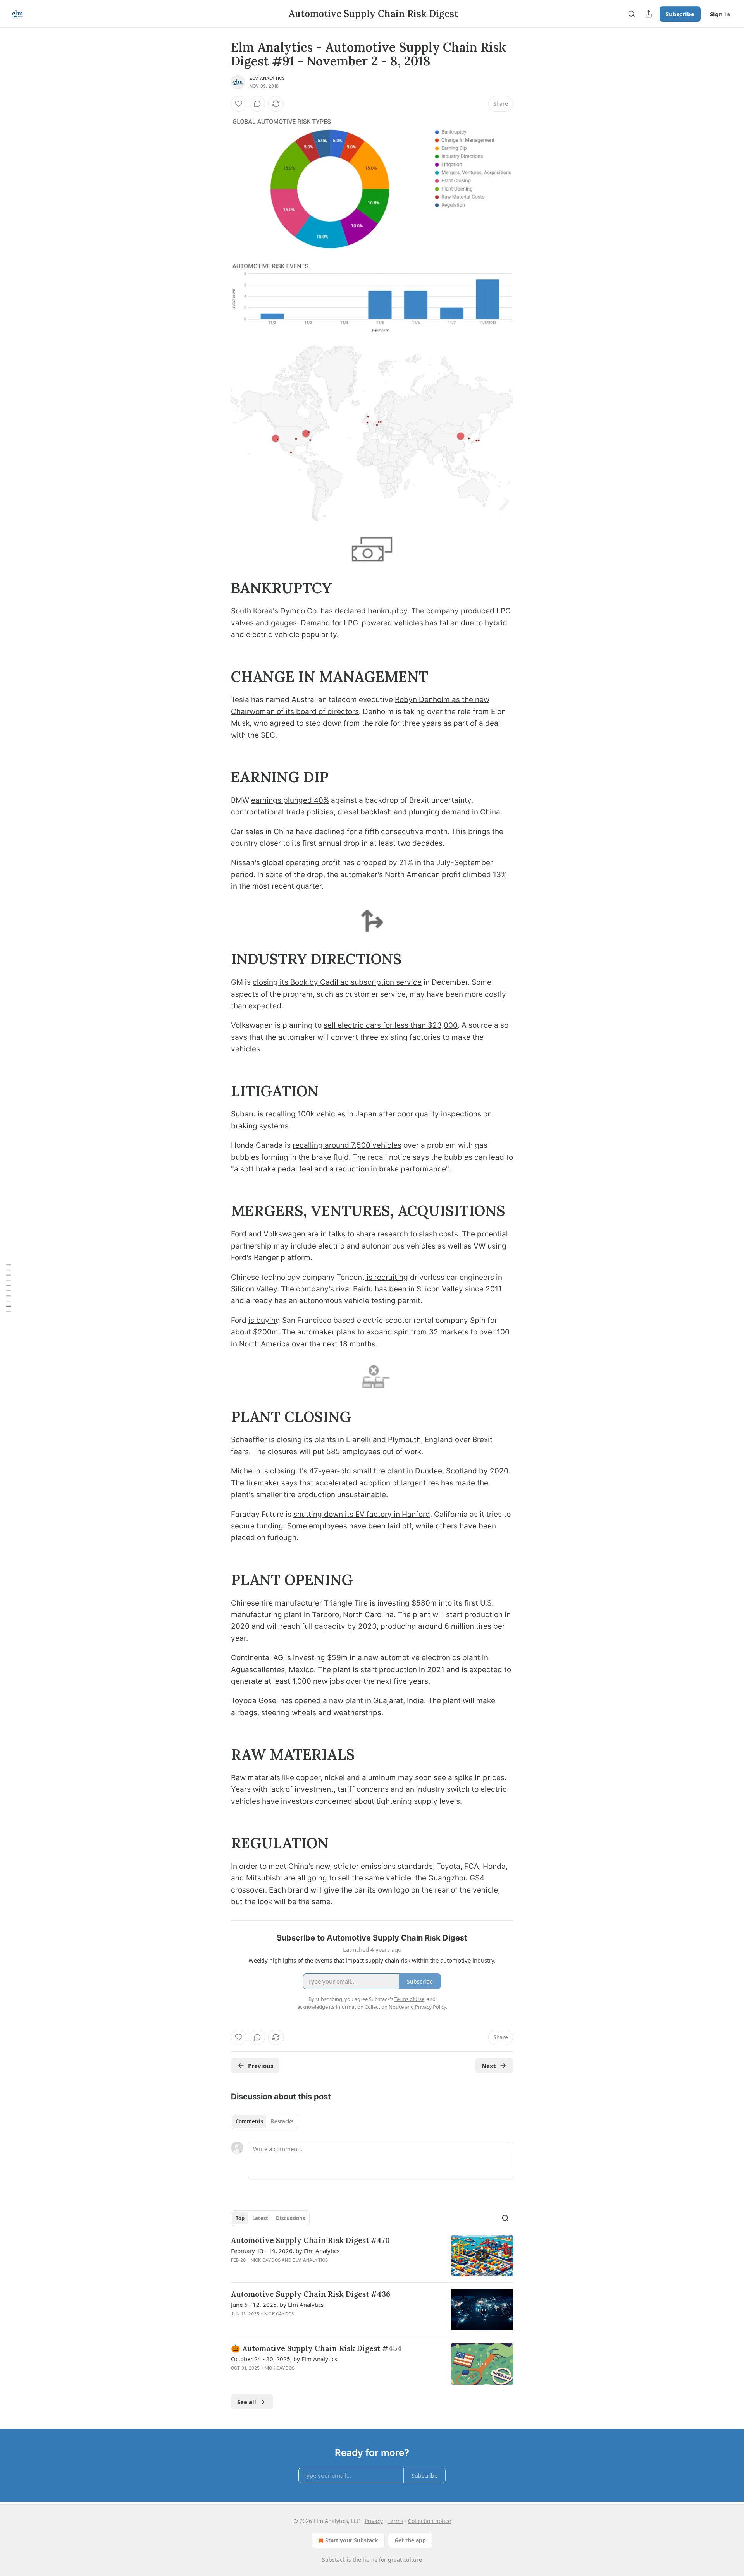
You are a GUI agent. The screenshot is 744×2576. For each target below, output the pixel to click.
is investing (390, 1603)
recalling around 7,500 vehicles (347, 1145)
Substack (334, 2560)
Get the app (410, 2540)
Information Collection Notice (370, 2007)
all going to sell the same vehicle (354, 1878)
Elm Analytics (267, 78)
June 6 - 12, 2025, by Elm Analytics (277, 2305)
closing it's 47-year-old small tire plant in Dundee (356, 1471)
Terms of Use (409, 1999)
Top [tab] (240, 2218)
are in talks (326, 1234)
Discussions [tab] (290, 2218)
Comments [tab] (249, 2121)
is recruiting (386, 1277)
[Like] (239, 104)
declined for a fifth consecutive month (381, 832)
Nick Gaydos (266, 2260)
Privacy (374, 2521)
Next (489, 2066)
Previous (261, 2066)
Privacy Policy (431, 2007)
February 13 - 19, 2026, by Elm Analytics (285, 2251)
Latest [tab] (260, 2218)
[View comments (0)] (257, 104)
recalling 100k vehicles (305, 1114)
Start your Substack (352, 2540)
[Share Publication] (649, 14)
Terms (395, 2521)
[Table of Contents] (9, 1288)
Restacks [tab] (282, 2121)
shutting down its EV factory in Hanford (362, 1514)
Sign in (720, 14)
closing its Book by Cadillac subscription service (337, 982)
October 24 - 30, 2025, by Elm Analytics (284, 2359)
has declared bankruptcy (364, 611)
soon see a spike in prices (460, 1778)
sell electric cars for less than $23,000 (391, 1025)
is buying (264, 1320)
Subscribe (680, 14)
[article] (372, 2256)
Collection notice (430, 2521)
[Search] (632, 14)
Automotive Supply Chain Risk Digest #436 (311, 2294)
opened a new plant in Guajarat (349, 1701)
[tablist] (264, 2121)
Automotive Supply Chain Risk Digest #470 (310, 2240)
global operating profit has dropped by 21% (338, 863)
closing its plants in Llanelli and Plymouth (349, 1440)
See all (247, 2402)
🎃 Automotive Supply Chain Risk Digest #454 (316, 2348)
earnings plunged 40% (290, 800)
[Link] (220, 588)
